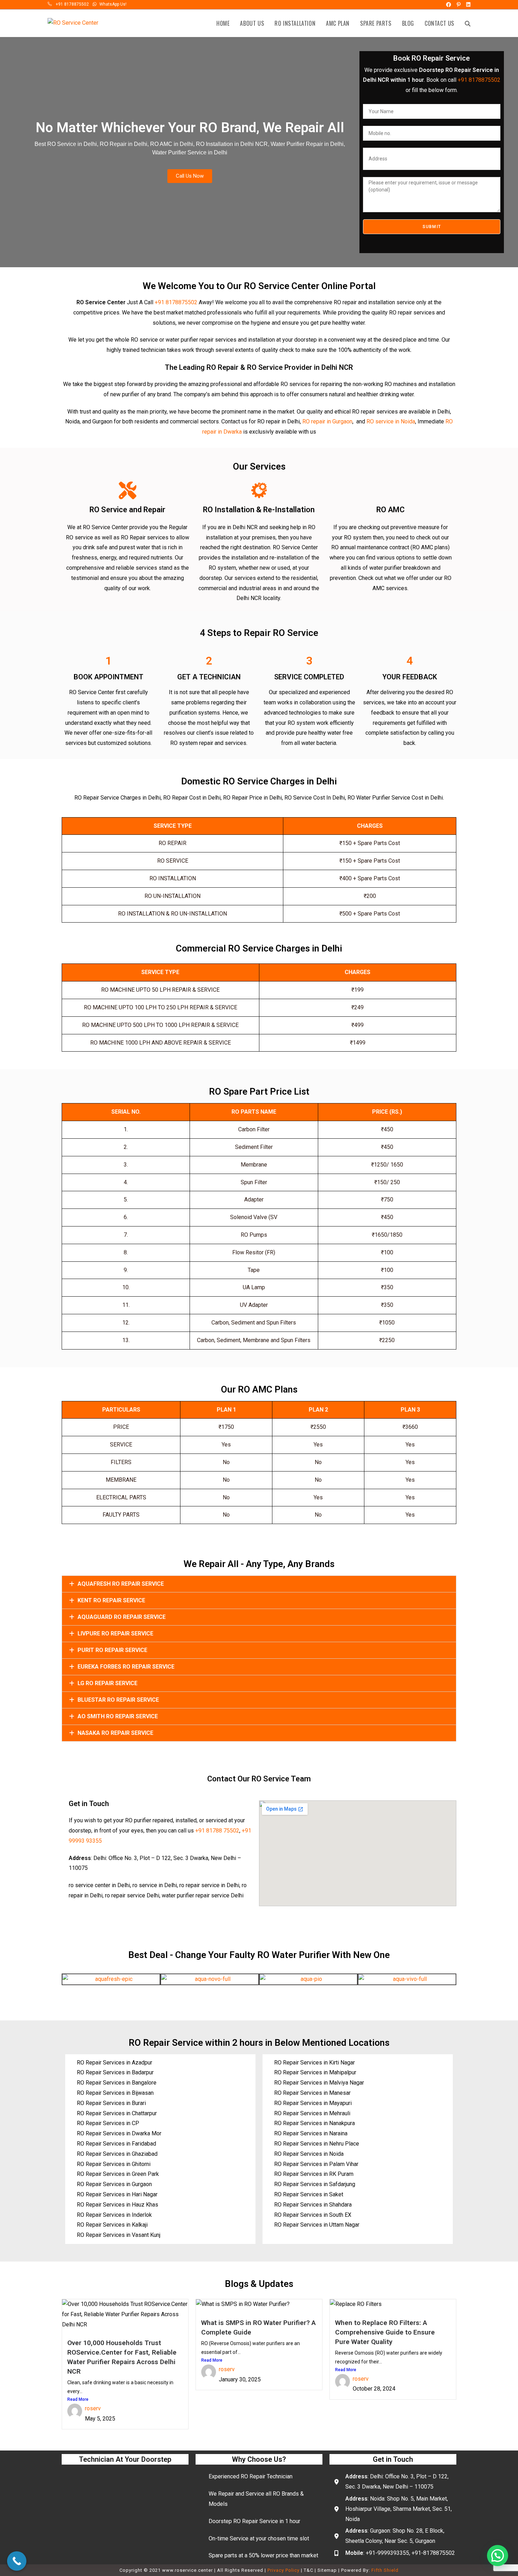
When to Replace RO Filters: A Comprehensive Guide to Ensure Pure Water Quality (385, 2332)
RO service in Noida (391, 421)
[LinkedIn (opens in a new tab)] (467, 5)
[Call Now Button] (17, 2561)
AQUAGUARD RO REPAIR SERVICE (122, 1617)
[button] (259, 1584)
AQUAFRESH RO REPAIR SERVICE (121, 1584)
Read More (78, 2399)
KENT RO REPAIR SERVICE (111, 1600)
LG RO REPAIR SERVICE (107, 1683)
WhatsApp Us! (113, 4)
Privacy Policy (283, 2570)
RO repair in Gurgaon (327, 421)
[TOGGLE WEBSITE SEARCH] (468, 23)
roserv (93, 2408)
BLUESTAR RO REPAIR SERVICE (118, 1700)
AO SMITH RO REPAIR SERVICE (118, 1716)
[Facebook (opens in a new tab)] (448, 5)
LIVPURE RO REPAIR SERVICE (115, 1633)
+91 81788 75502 (217, 1831)
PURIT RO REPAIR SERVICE (112, 1650)
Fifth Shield (385, 2570)
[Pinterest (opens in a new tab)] (458, 5)
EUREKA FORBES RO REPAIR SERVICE (126, 1667)
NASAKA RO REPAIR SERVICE (115, 1733)
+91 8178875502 (72, 4)
